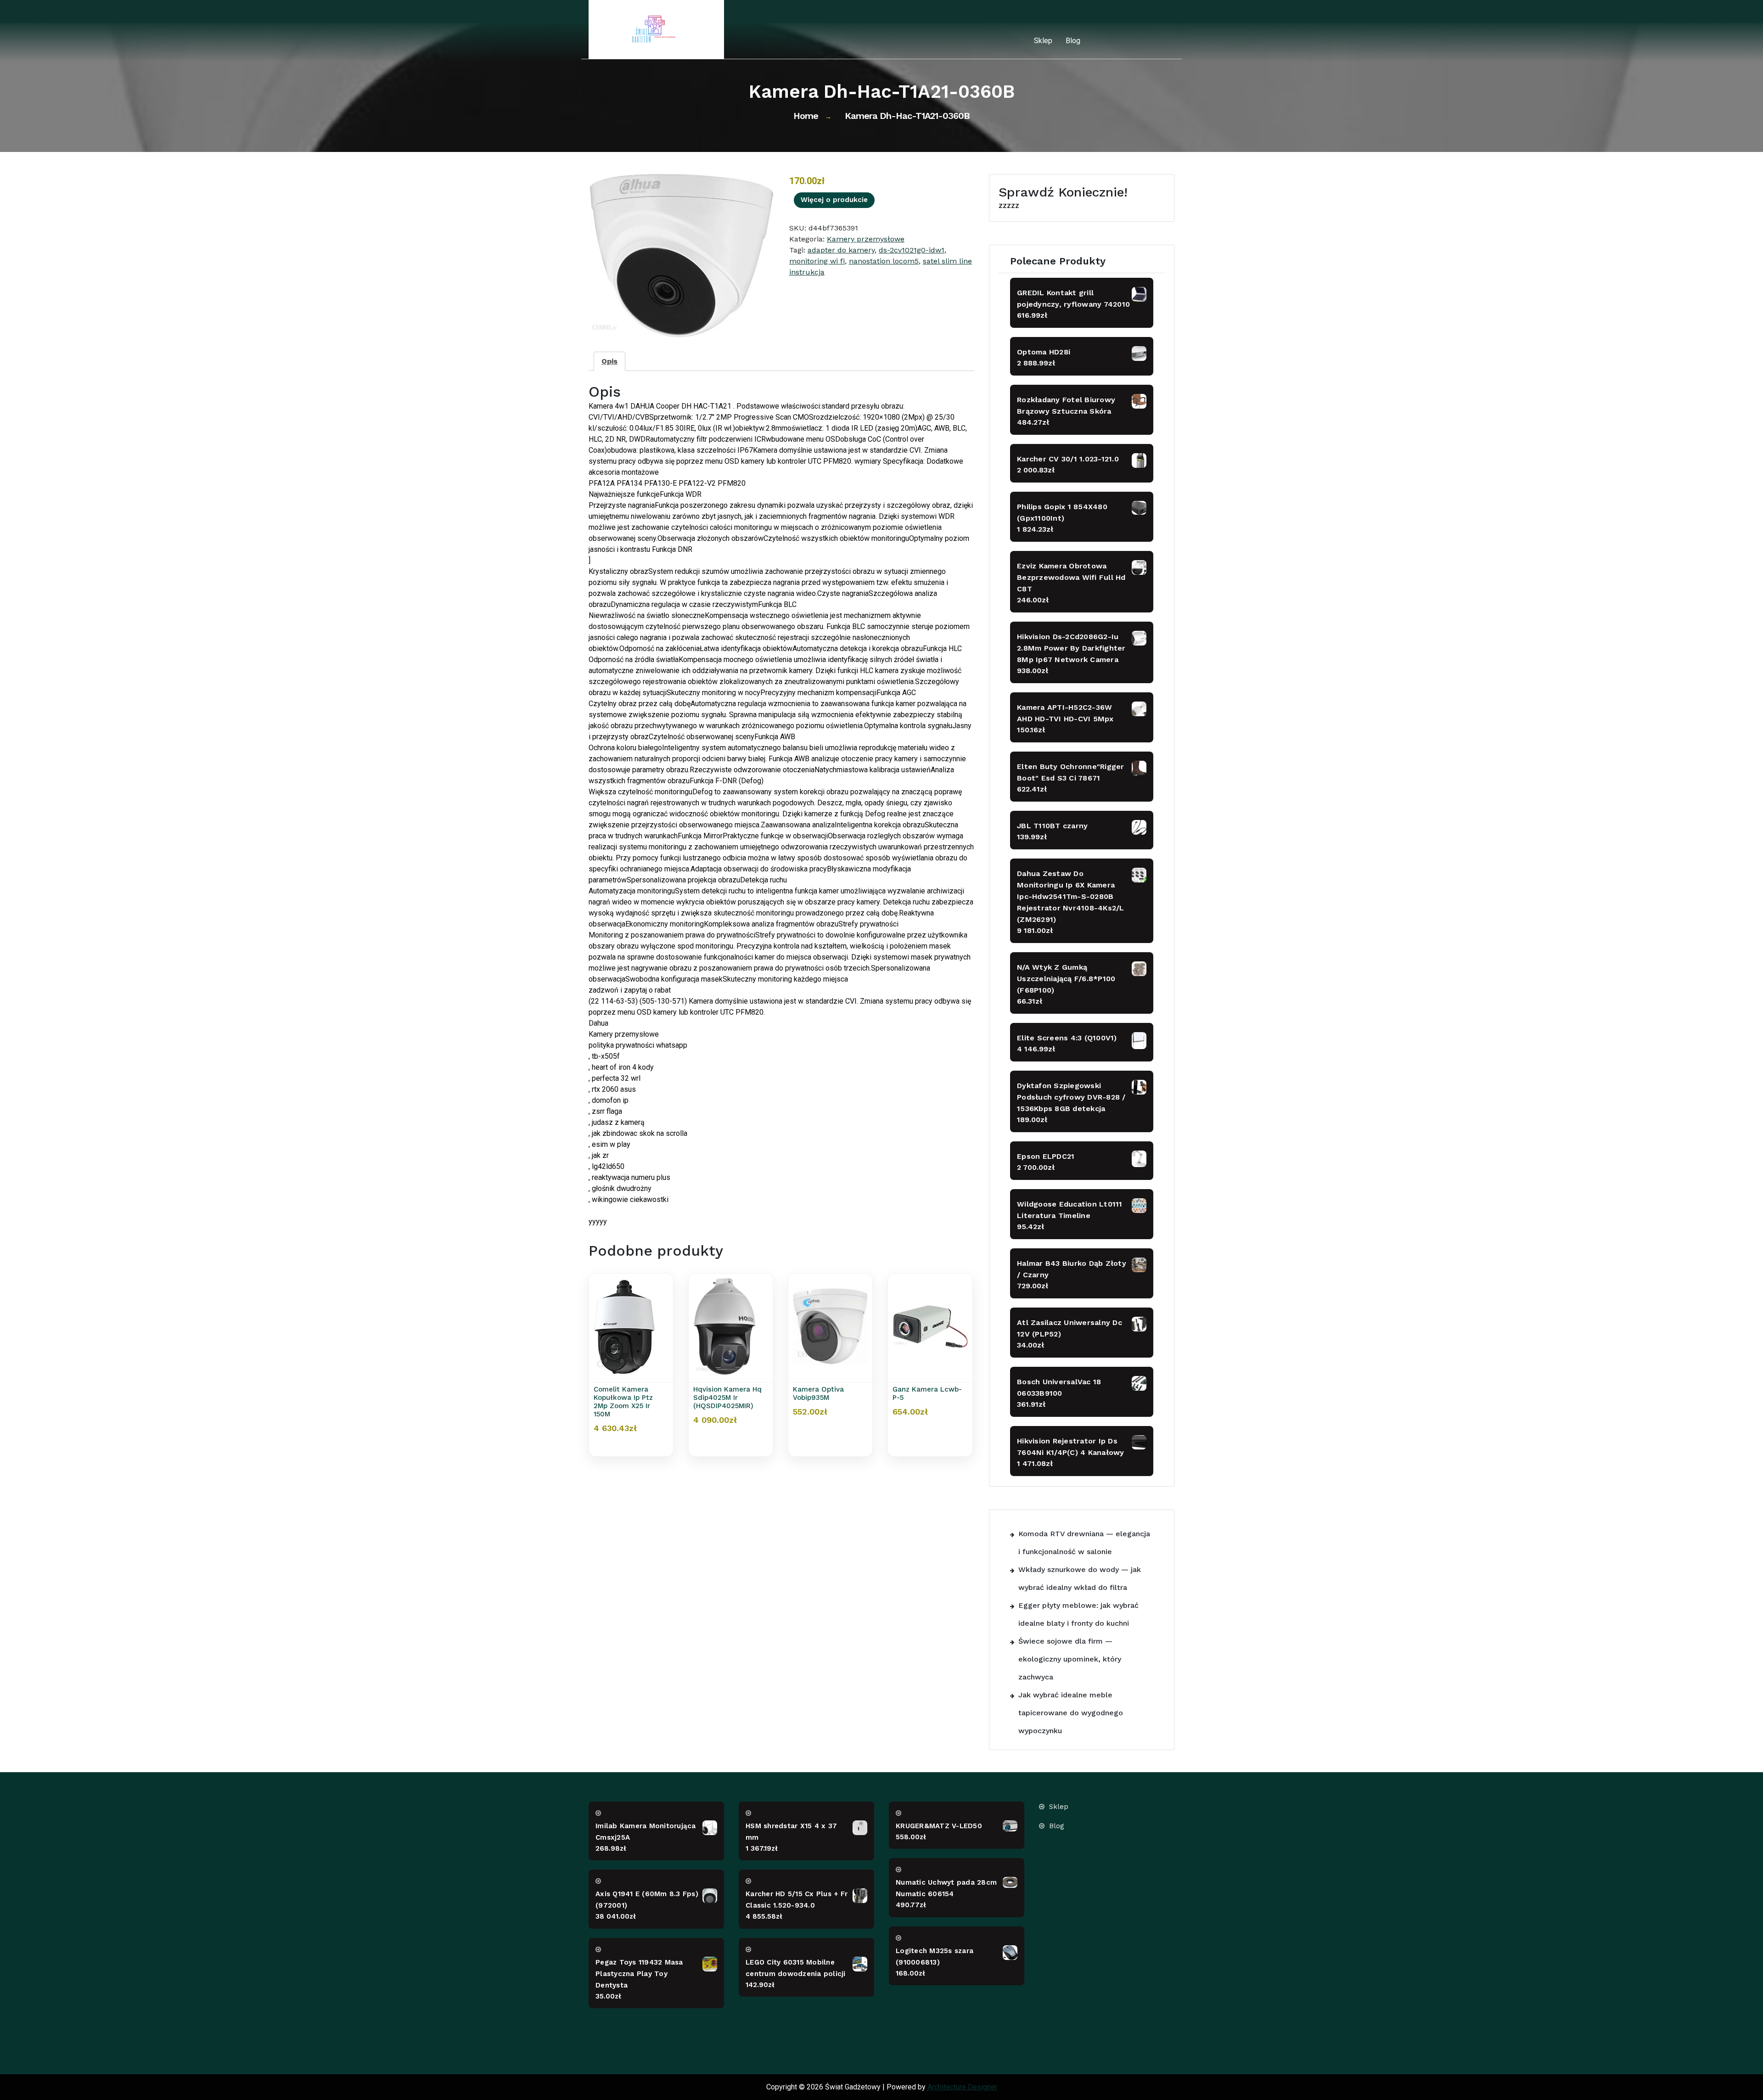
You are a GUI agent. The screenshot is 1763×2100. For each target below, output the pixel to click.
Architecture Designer (962, 2087)
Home (806, 116)
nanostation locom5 (884, 261)
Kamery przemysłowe (866, 239)
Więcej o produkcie (834, 200)
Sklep (1043, 41)
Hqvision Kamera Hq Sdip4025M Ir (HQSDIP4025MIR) (727, 1398)
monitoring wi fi (817, 261)
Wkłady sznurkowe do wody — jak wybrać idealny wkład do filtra (1080, 1578)
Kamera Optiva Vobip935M (818, 1393)
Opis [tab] (609, 361)
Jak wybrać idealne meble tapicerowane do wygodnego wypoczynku (1071, 1713)
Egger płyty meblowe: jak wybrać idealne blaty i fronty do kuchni (1078, 1614)
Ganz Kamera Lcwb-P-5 (927, 1393)
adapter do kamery (841, 250)
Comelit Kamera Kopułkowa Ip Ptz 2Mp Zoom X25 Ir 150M (623, 1402)
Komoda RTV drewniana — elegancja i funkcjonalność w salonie (1084, 1543)
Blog (1073, 41)
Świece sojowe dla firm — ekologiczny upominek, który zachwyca (1070, 1659)
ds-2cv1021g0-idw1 (912, 250)
